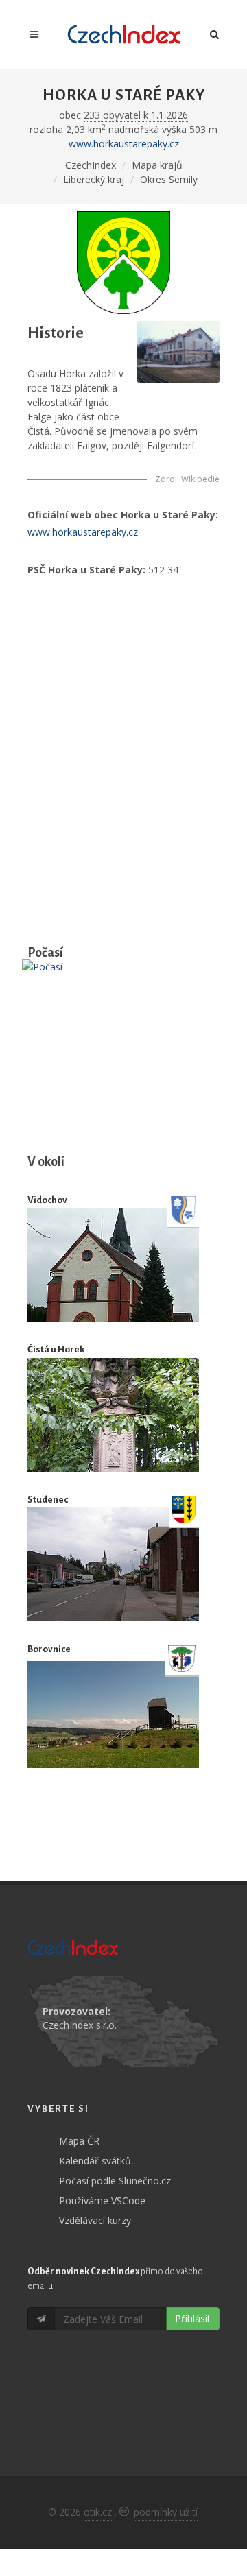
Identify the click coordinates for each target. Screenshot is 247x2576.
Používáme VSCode (102, 2201)
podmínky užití (166, 2512)
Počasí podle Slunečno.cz (115, 2181)
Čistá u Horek (56, 1349)
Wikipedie (200, 479)
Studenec (48, 1500)
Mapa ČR (79, 2141)
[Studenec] (113, 1564)
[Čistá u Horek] (113, 1415)
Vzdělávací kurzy (95, 2220)
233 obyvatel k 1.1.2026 (136, 115)
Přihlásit (193, 2318)
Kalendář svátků (95, 2161)
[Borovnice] (113, 1715)
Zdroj (166, 479)
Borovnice (49, 1649)
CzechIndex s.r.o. (80, 2025)
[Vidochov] (113, 1265)
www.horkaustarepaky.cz (124, 144)
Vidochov (47, 1200)
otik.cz (98, 2512)
